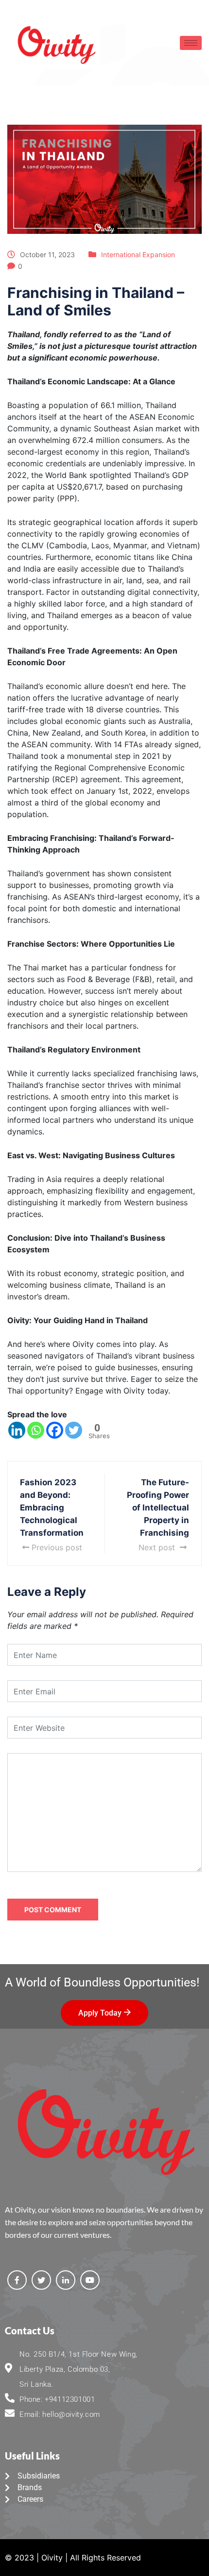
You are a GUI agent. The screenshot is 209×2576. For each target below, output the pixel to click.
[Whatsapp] (36, 1430)
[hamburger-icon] (191, 43)
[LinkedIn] (66, 2280)
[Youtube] (90, 2280)
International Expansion (138, 254)
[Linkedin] (17, 1430)
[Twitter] (74, 1430)
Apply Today (100, 2013)
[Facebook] (55, 1430)
